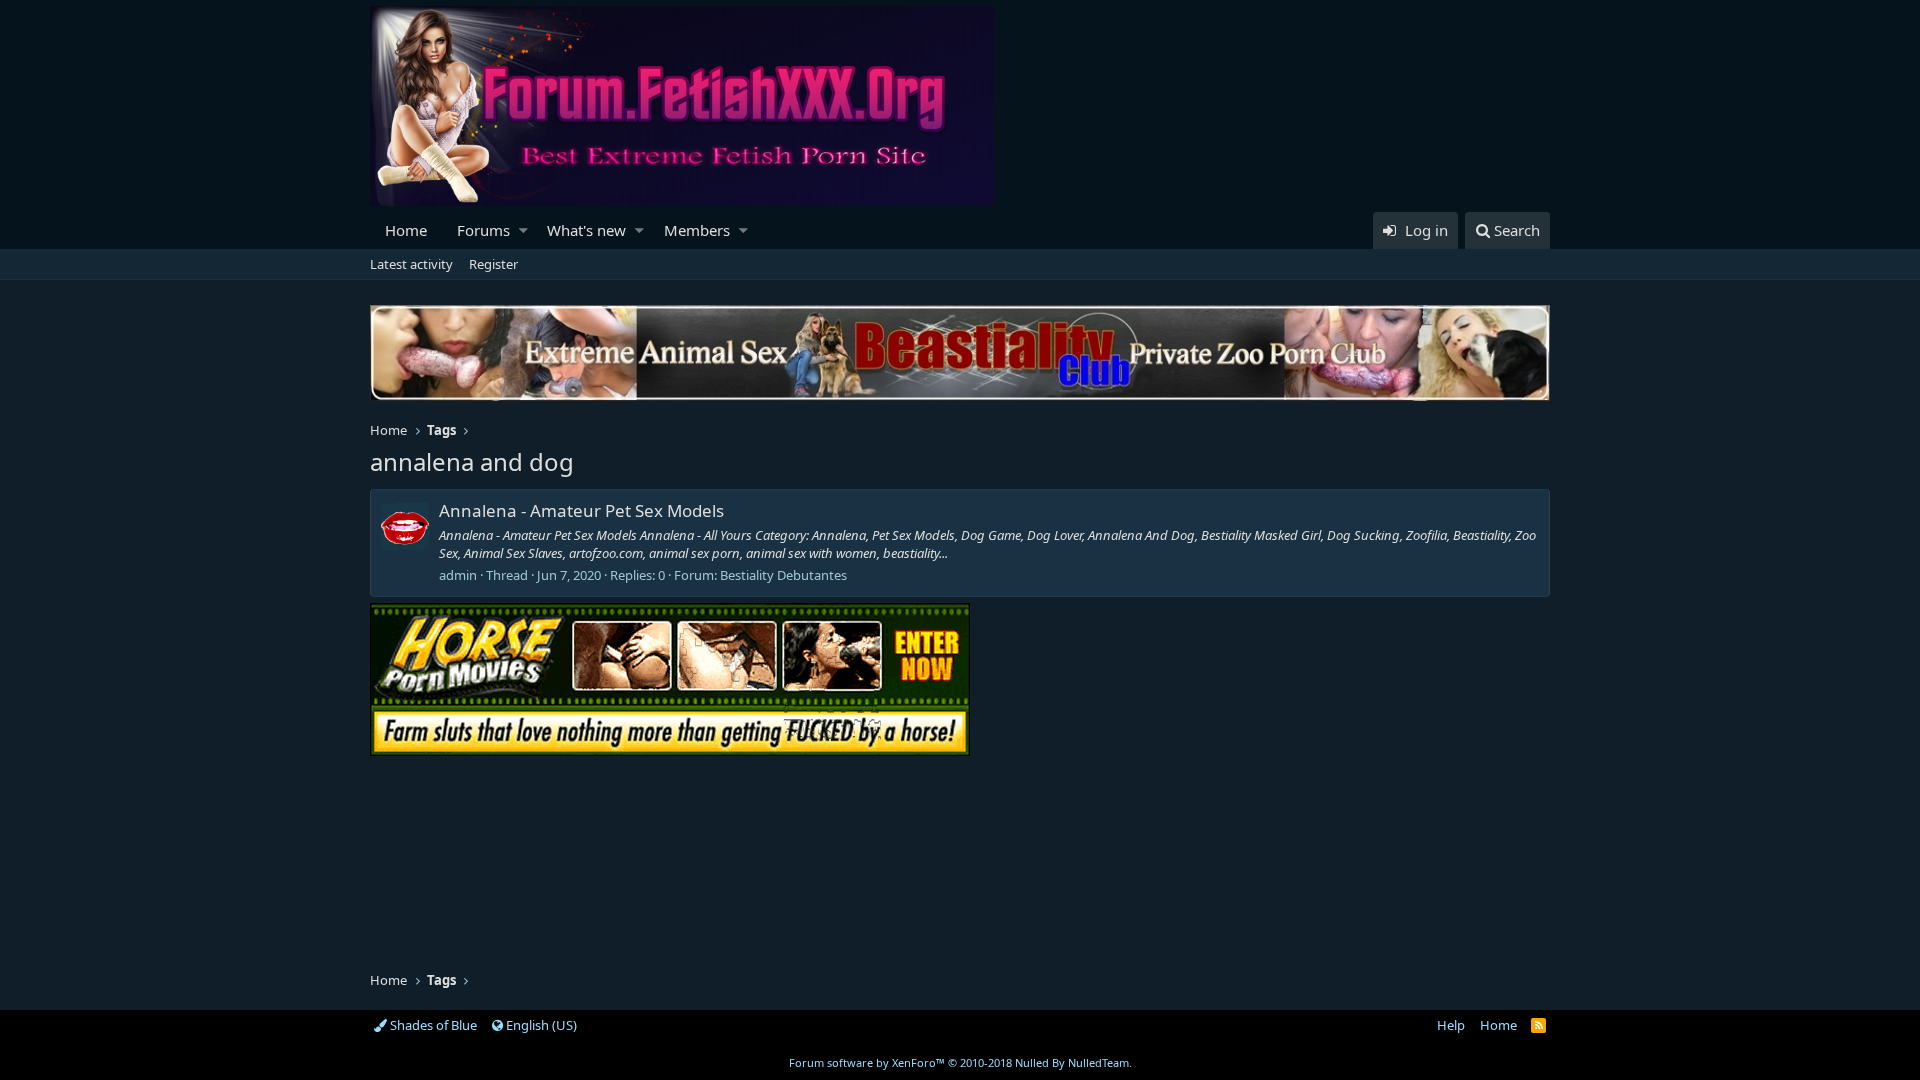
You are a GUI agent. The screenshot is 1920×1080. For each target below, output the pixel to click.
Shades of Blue (432, 1025)
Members (697, 230)
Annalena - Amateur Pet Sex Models (581, 510)
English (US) (540, 1025)
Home (406, 230)
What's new (586, 230)
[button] (523, 230)
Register (493, 264)
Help (1451, 1025)
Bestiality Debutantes (783, 575)
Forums (483, 230)
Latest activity (411, 264)
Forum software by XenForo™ (960, 1062)
